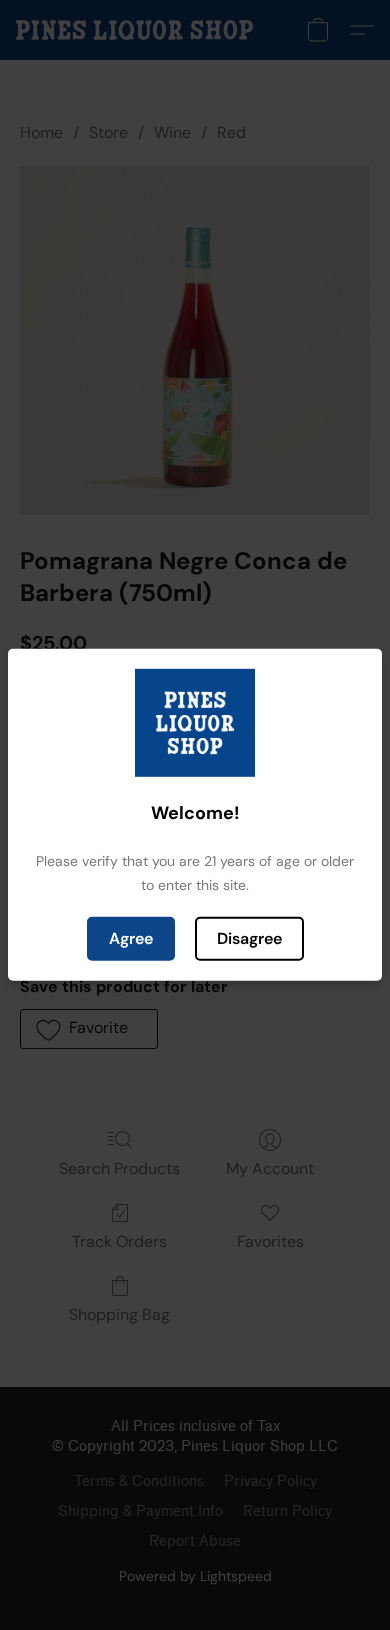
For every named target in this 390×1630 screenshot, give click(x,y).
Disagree (249, 938)
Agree (131, 938)
